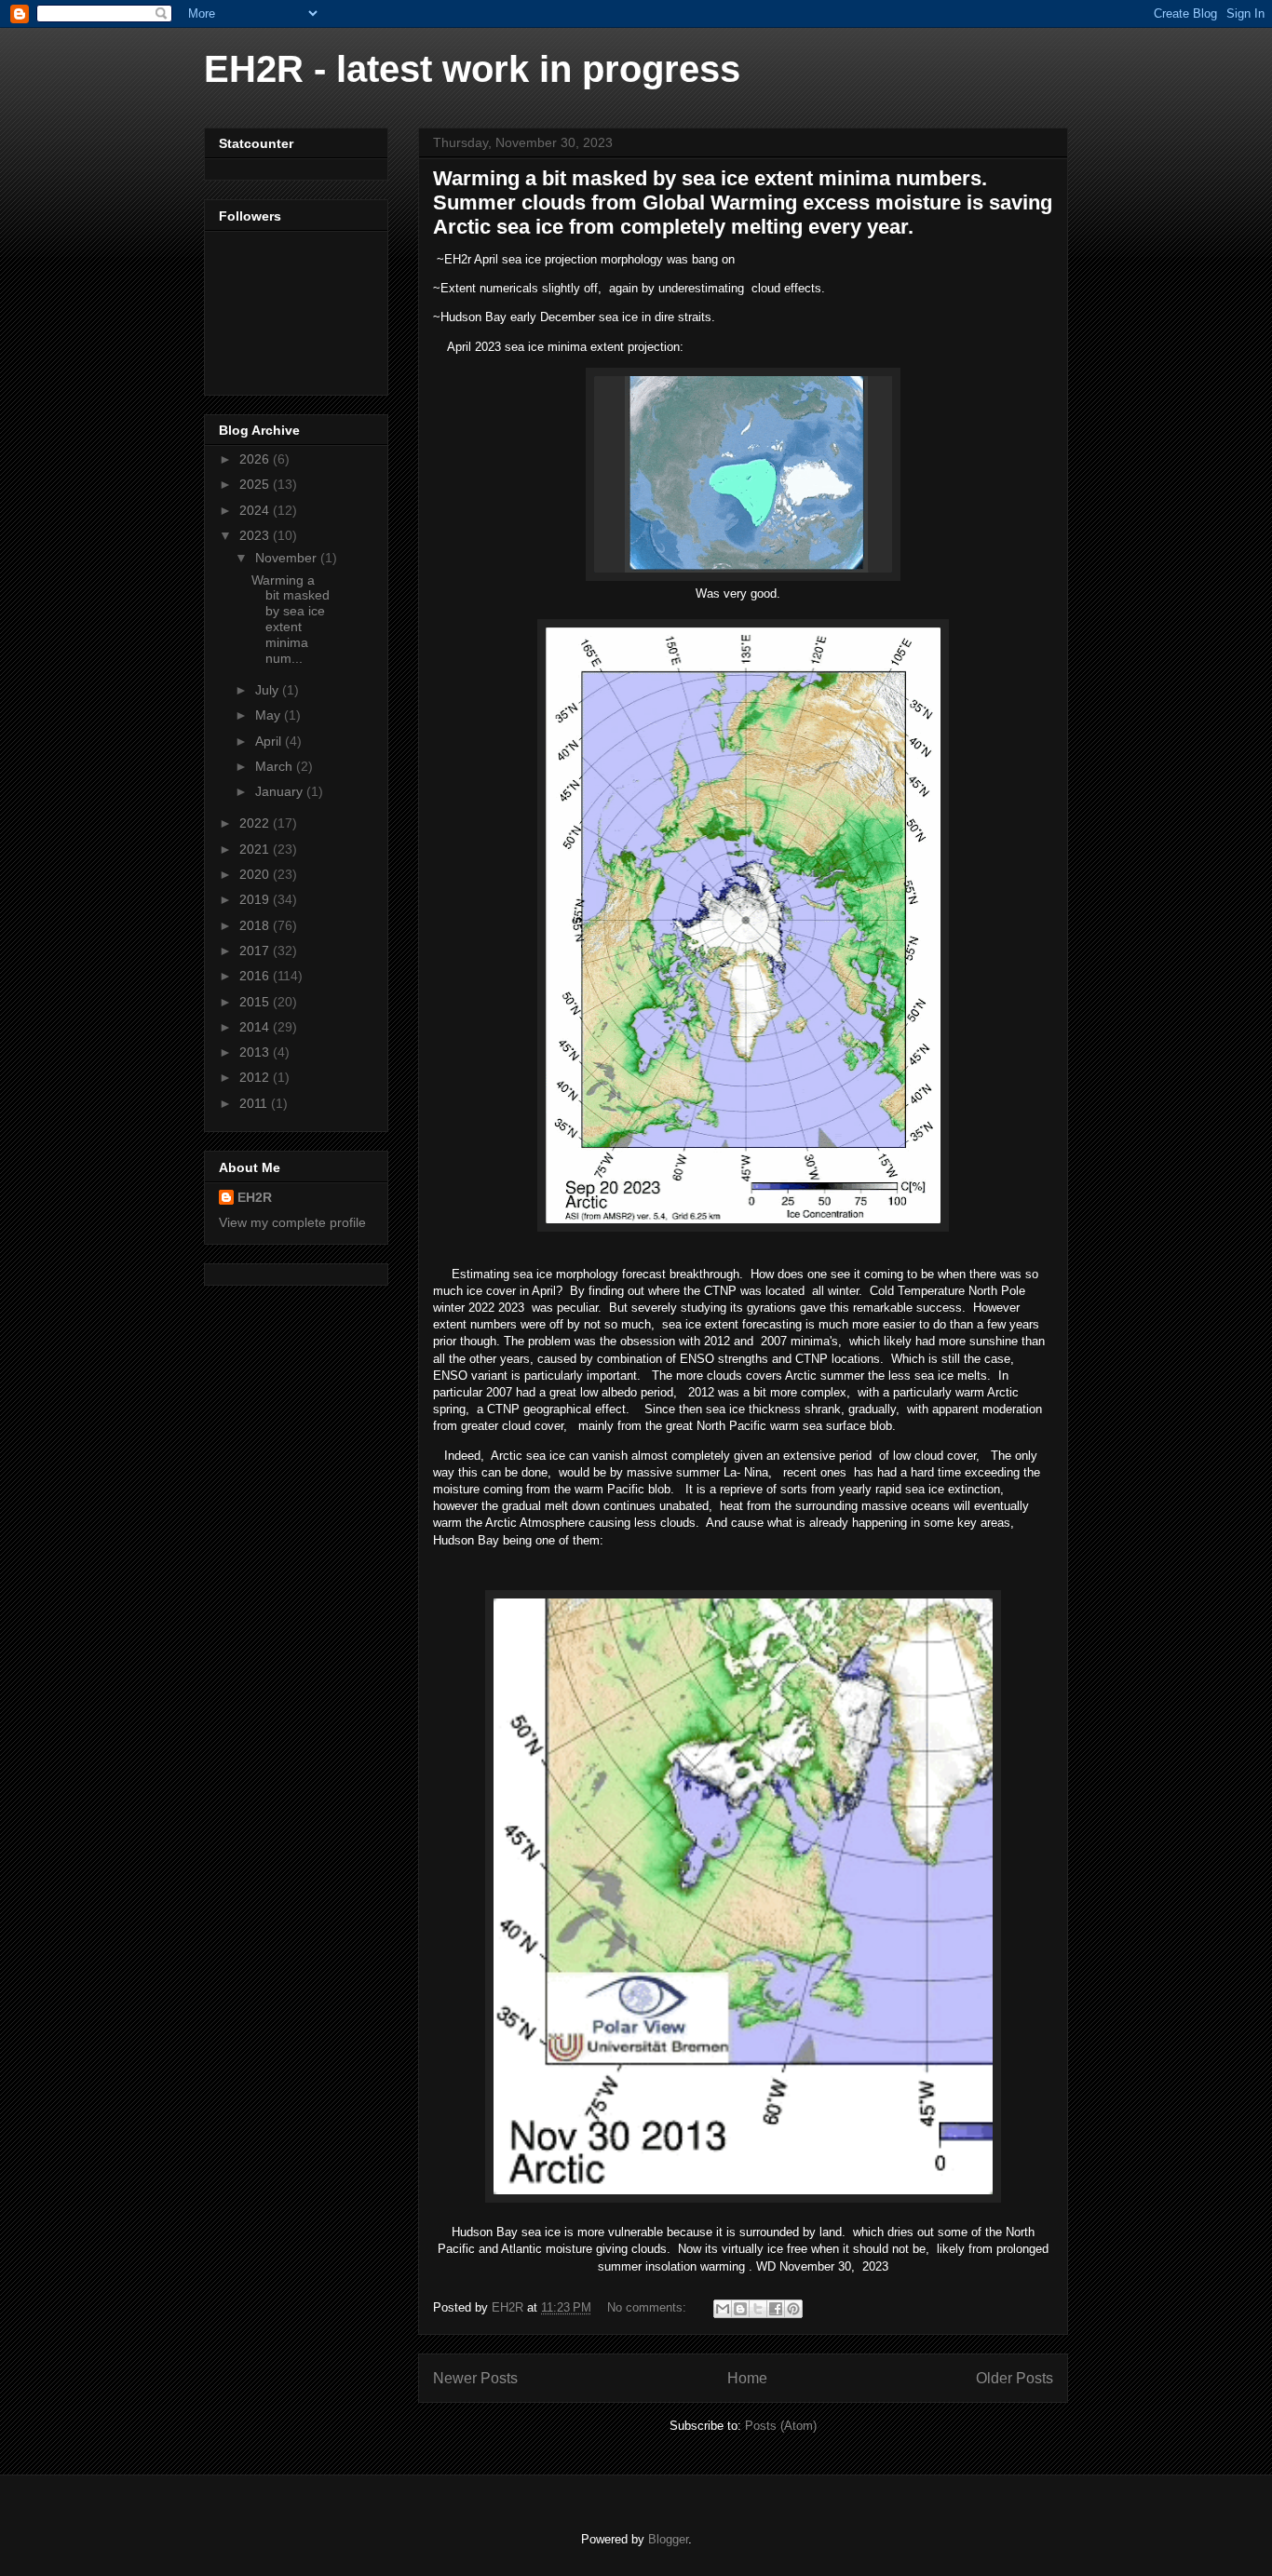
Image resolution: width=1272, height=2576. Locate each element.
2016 (256, 976)
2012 (256, 1077)
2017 (256, 951)
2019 (256, 899)
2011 (255, 1103)
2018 (256, 925)
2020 (256, 874)
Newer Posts (475, 2378)
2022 (256, 823)
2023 (256, 535)
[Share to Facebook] (776, 2309)
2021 (256, 849)
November (288, 558)
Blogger (668, 2539)
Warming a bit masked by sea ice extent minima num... (291, 619)
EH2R (255, 1197)
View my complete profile (292, 1222)
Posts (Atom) (781, 2426)
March (276, 766)
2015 (256, 1002)
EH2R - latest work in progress (472, 69)
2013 (256, 1052)
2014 (256, 1027)
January (281, 791)
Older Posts (1015, 2378)
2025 (256, 484)
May (270, 715)
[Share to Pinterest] (793, 2309)
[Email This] (723, 2309)
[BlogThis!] (740, 2309)
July (269, 690)
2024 (256, 510)
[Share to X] (758, 2309)
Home (747, 2378)
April (270, 741)
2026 (256, 459)
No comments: (649, 2307)
